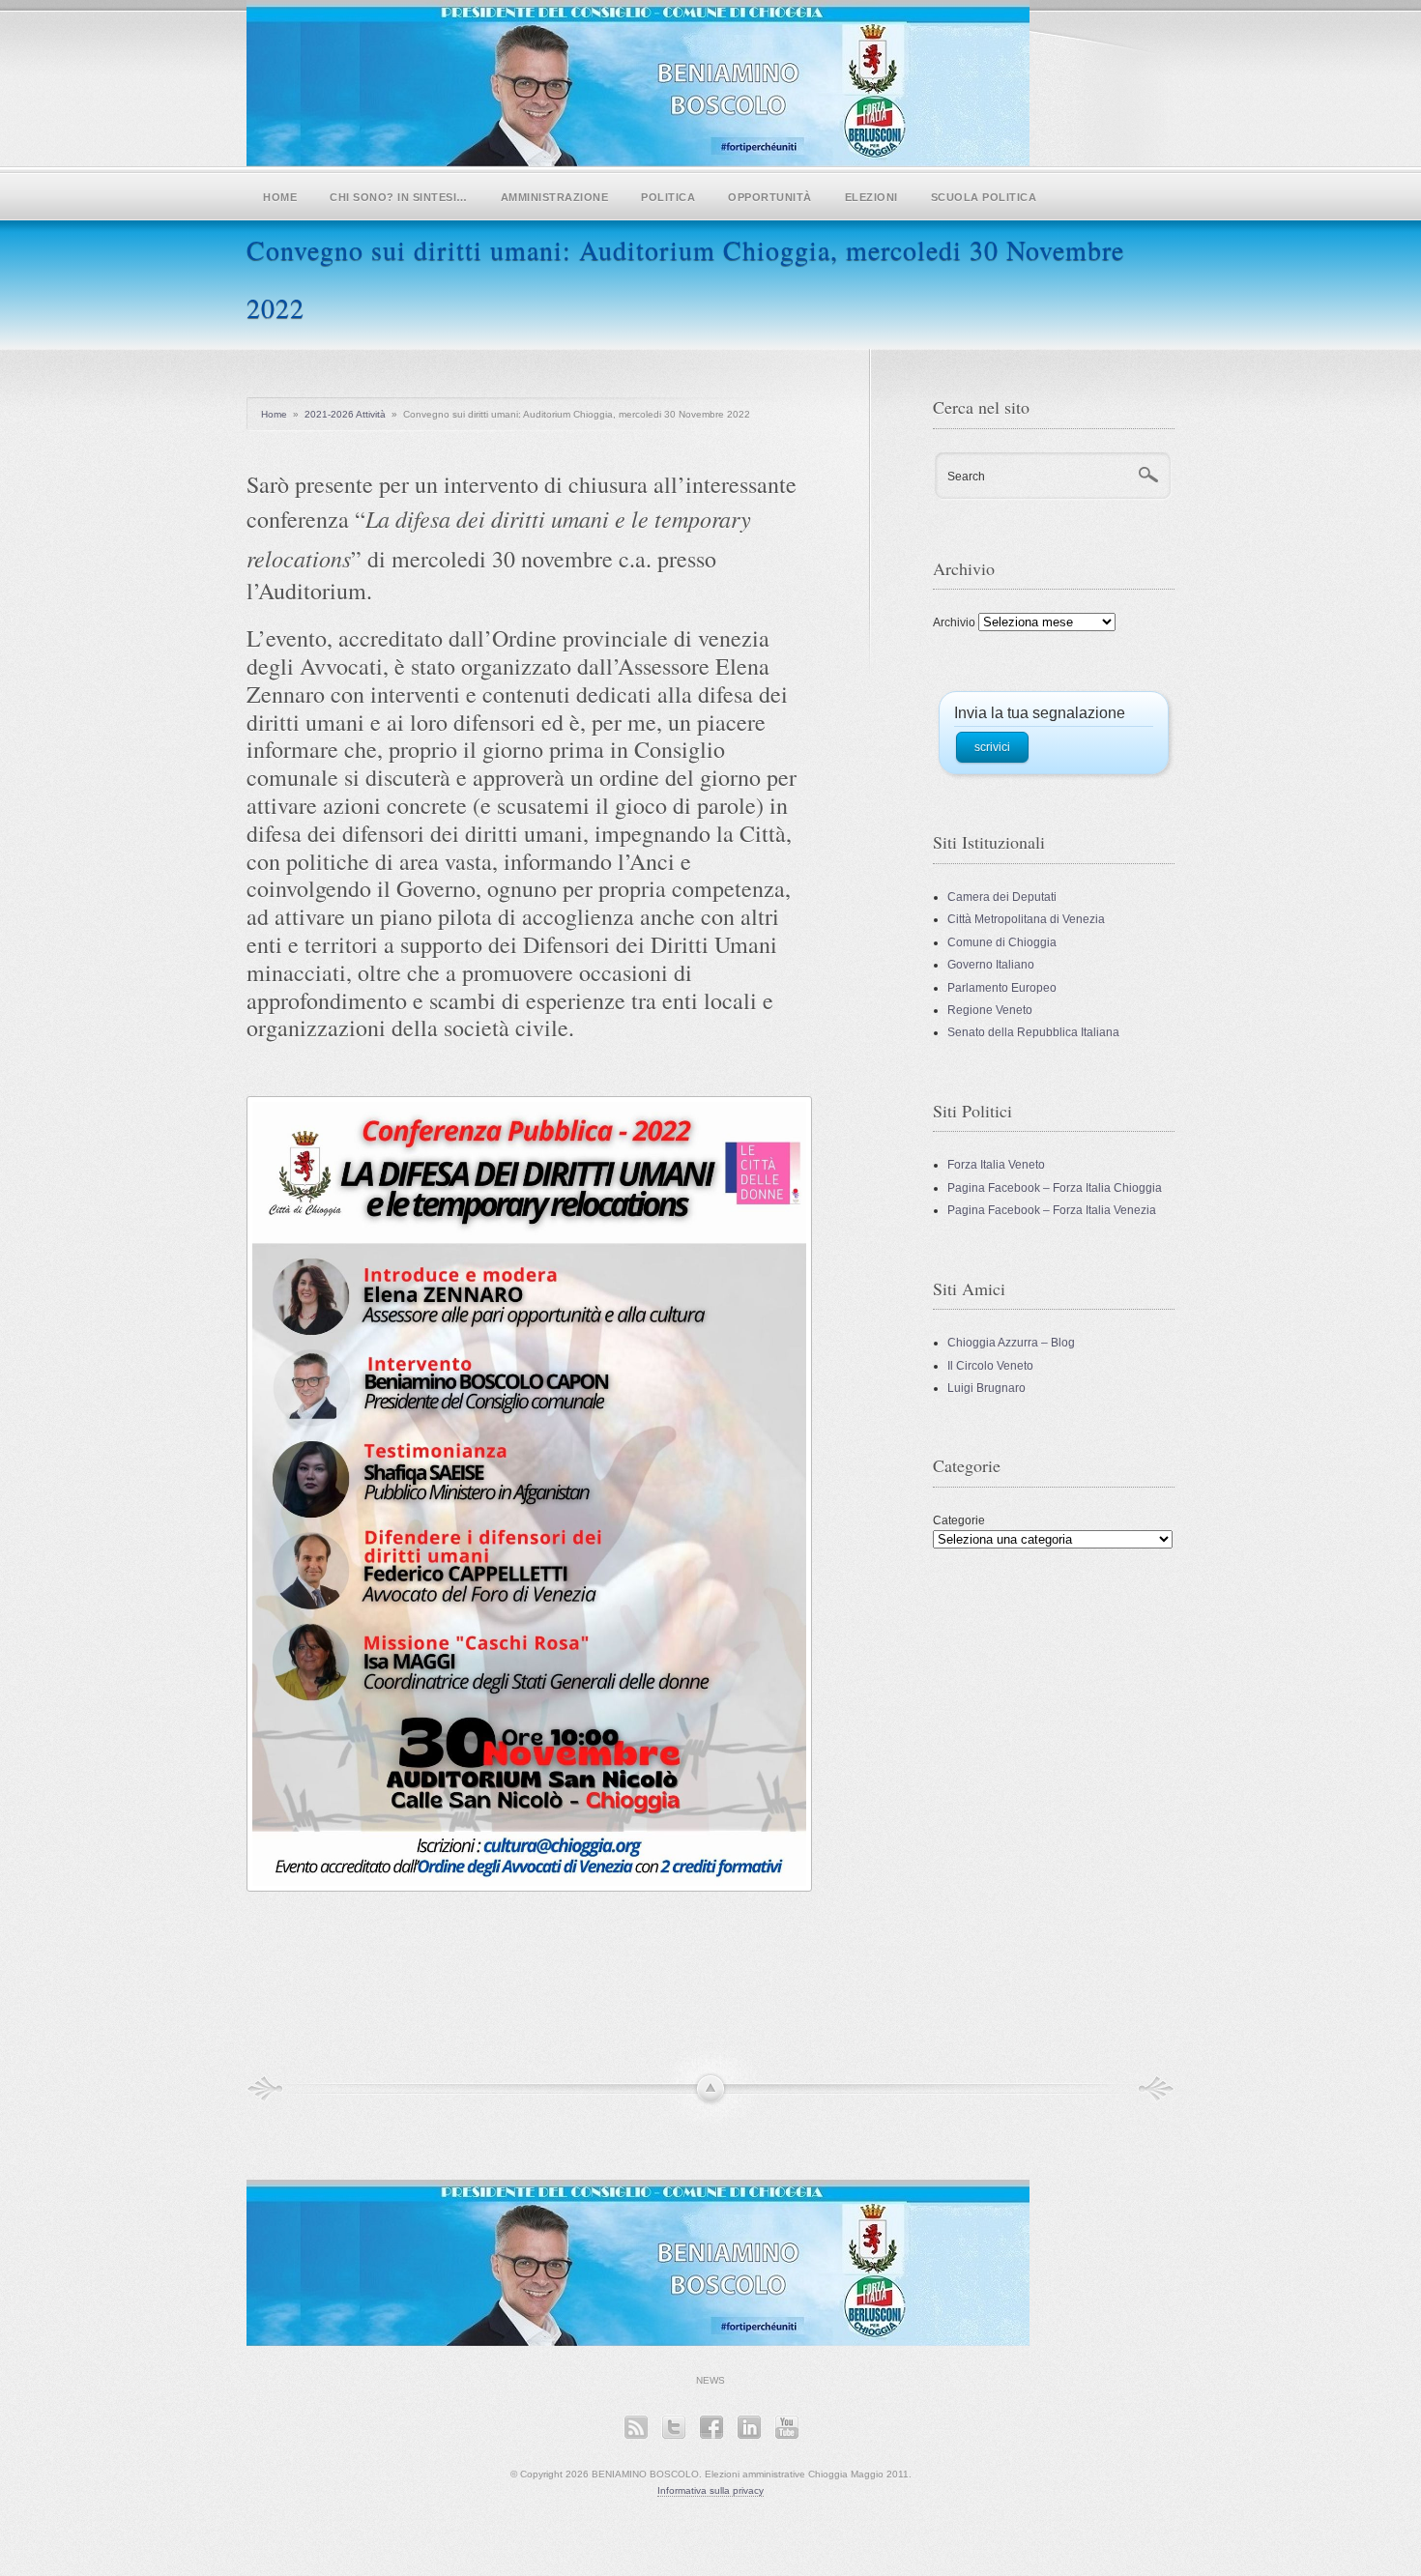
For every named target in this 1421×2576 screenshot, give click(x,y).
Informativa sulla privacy (710, 2490)
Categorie (959, 1520)
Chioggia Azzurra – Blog (1011, 1343)
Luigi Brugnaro (986, 1388)
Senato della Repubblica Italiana (1033, 1032)
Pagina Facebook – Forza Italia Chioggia (1055, 1188)
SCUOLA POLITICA (984, 197)
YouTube (786, 2427)
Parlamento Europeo (1002, 988)
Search (966, 477)
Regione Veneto (990, 1010)
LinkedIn (749, 2427)
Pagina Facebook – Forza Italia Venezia (1052, 1210)
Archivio (954, 622)
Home (280, 197)
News (710, 2380)
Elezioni (871, 197)
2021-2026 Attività (345, 414)
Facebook (711, 2427)
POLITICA (668, 197)
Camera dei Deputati (1002, 897)
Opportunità (770, 197)
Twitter (673, 2427)
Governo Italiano (991, 965)
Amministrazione (555, 197)
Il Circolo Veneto (990, 1366)
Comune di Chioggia (1002, 942)
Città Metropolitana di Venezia (1026, 919)
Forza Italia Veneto (996, 1165)
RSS (636, 2427)
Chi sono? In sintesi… (399, 197)
